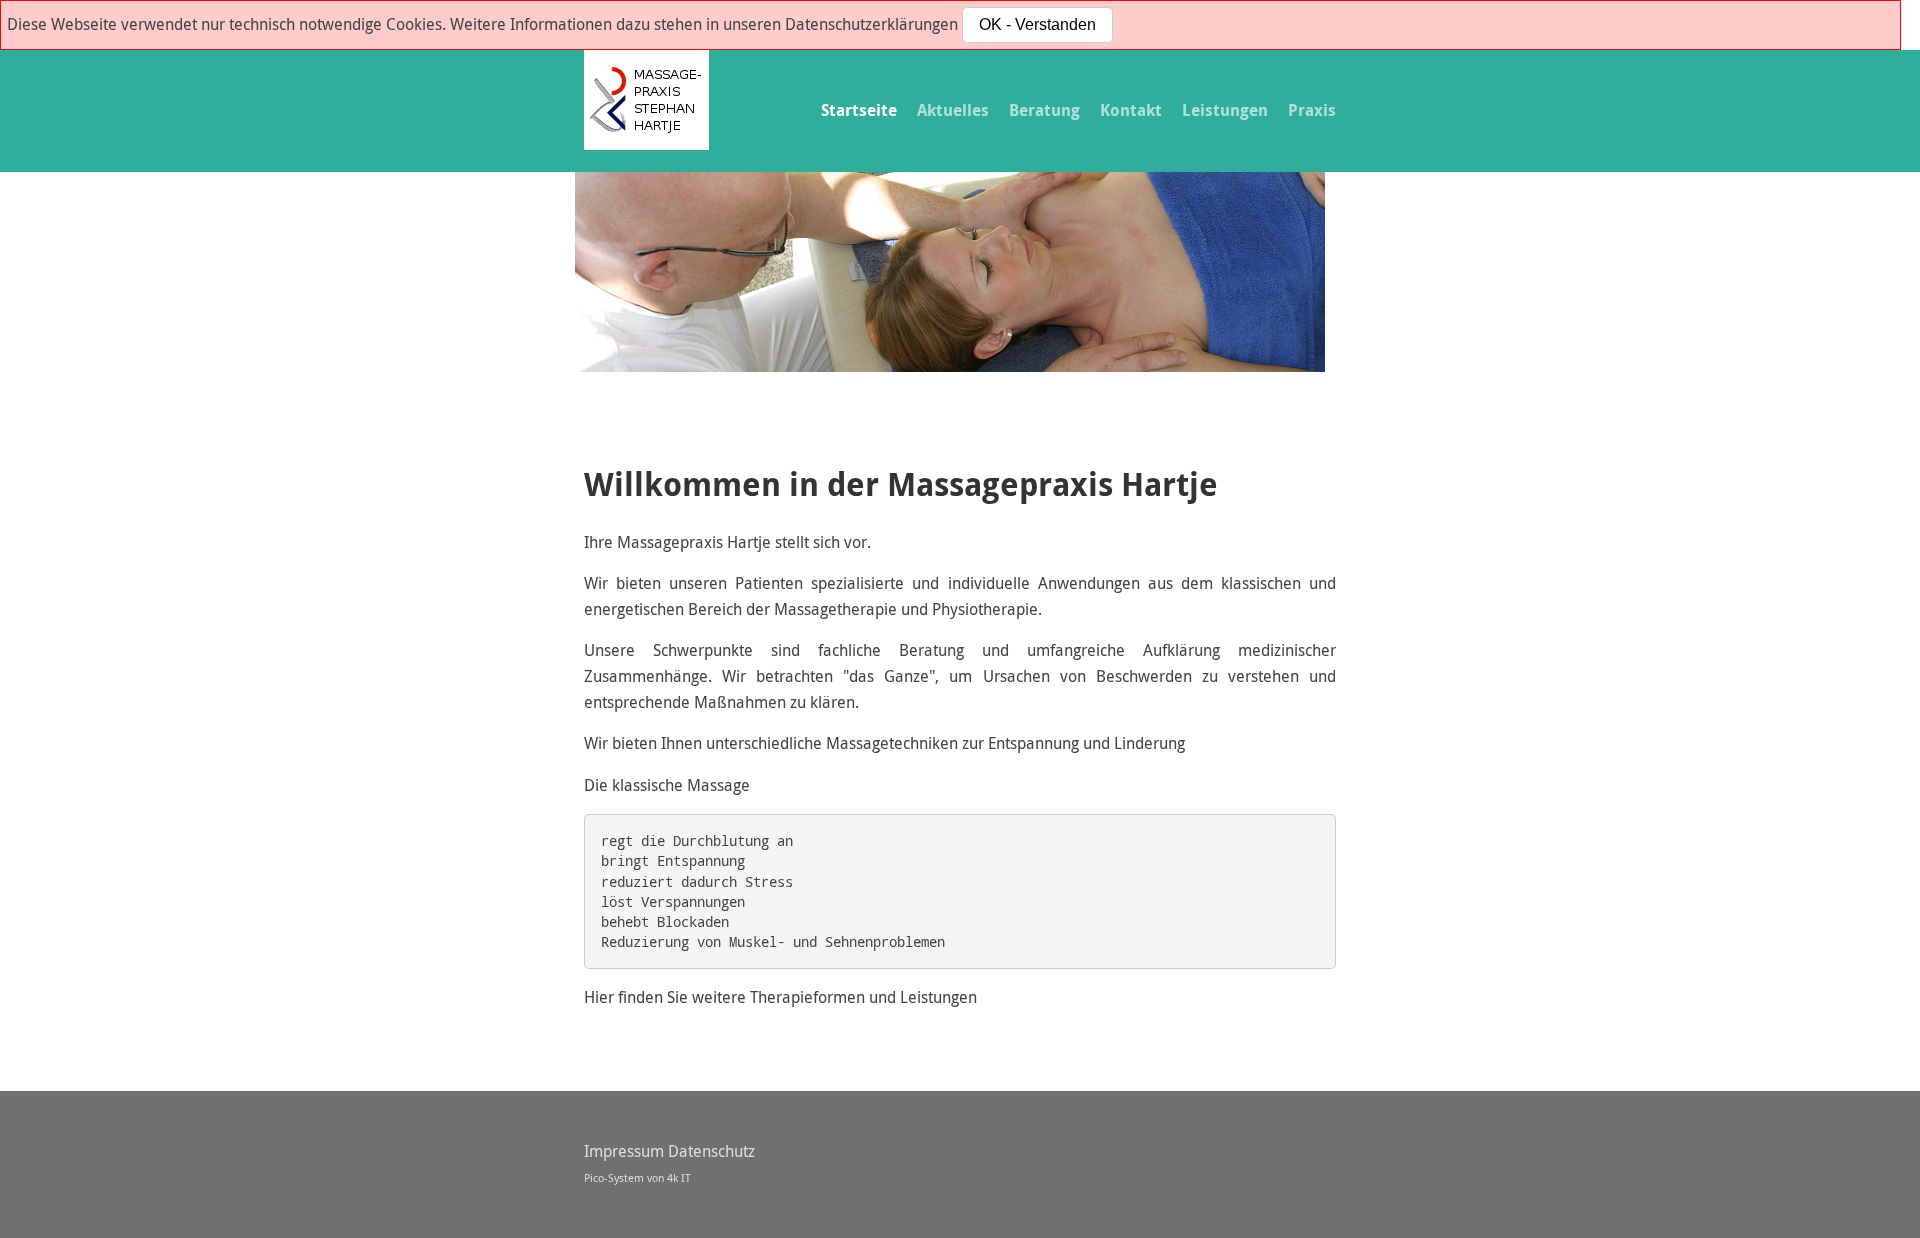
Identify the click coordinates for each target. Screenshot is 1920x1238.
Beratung (1044, 110)
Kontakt (1131, 110)
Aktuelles (953, 110)
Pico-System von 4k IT (637, 1177)
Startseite (859, 110)
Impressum (624, 1151)
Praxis (1312, 110)
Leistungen (1225, 110)
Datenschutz (711, 1151)
